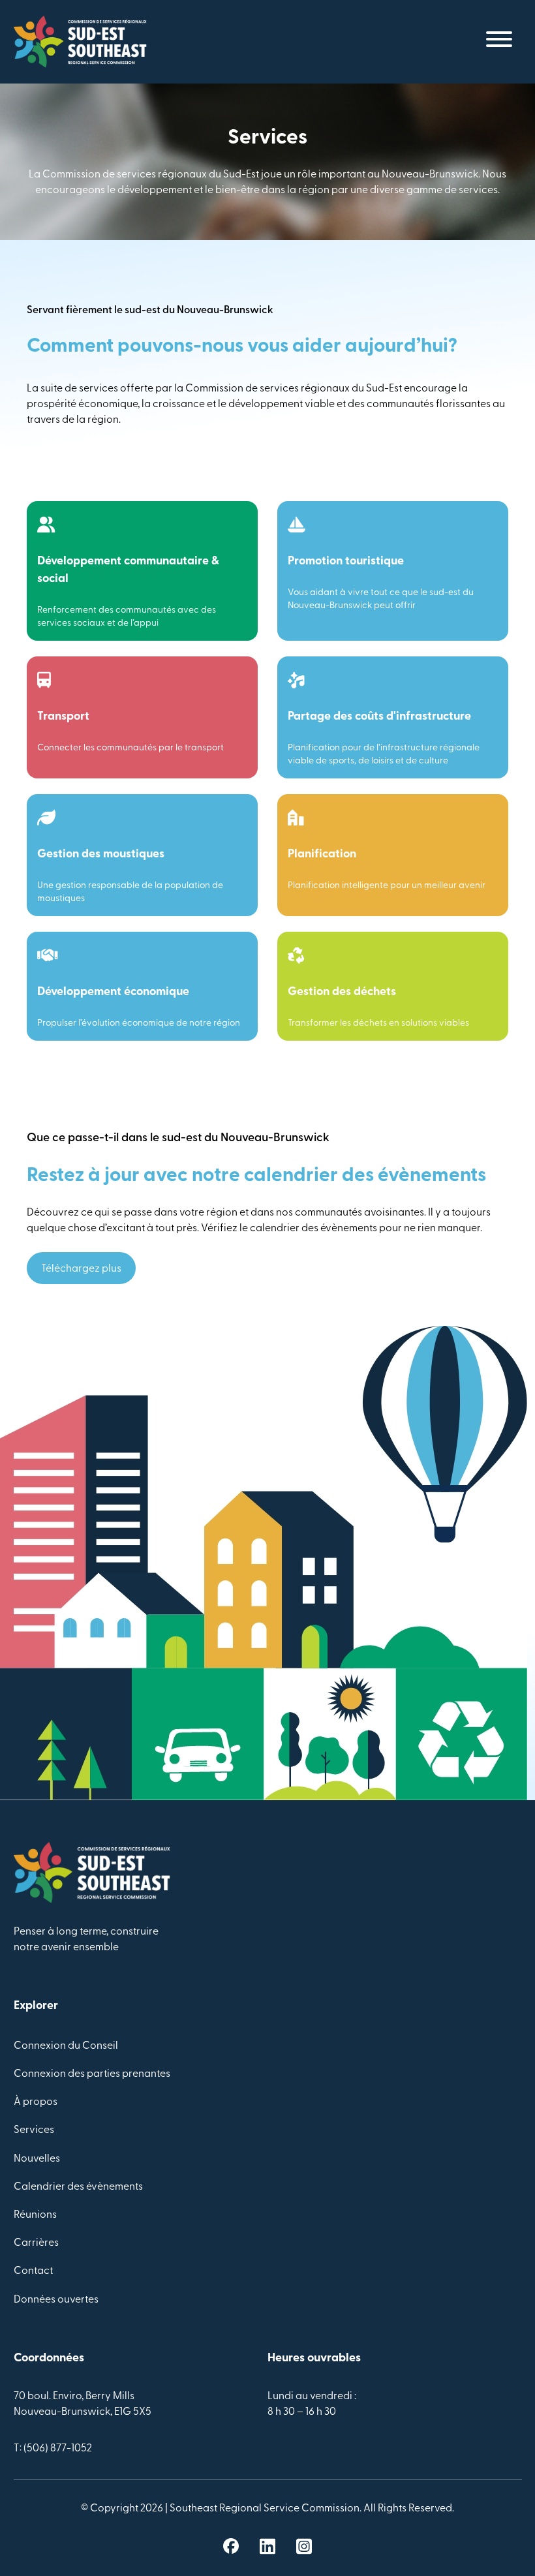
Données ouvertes (56, 2300)
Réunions (35, 2215)
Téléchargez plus (81, 1269)
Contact (33, 2271)
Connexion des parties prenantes (92, 2074)
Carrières (36, 2243)
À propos (36, 2102)
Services (34, 2130)
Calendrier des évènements (78, 2187)
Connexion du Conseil (66, 2046)
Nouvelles (37, 2159)
